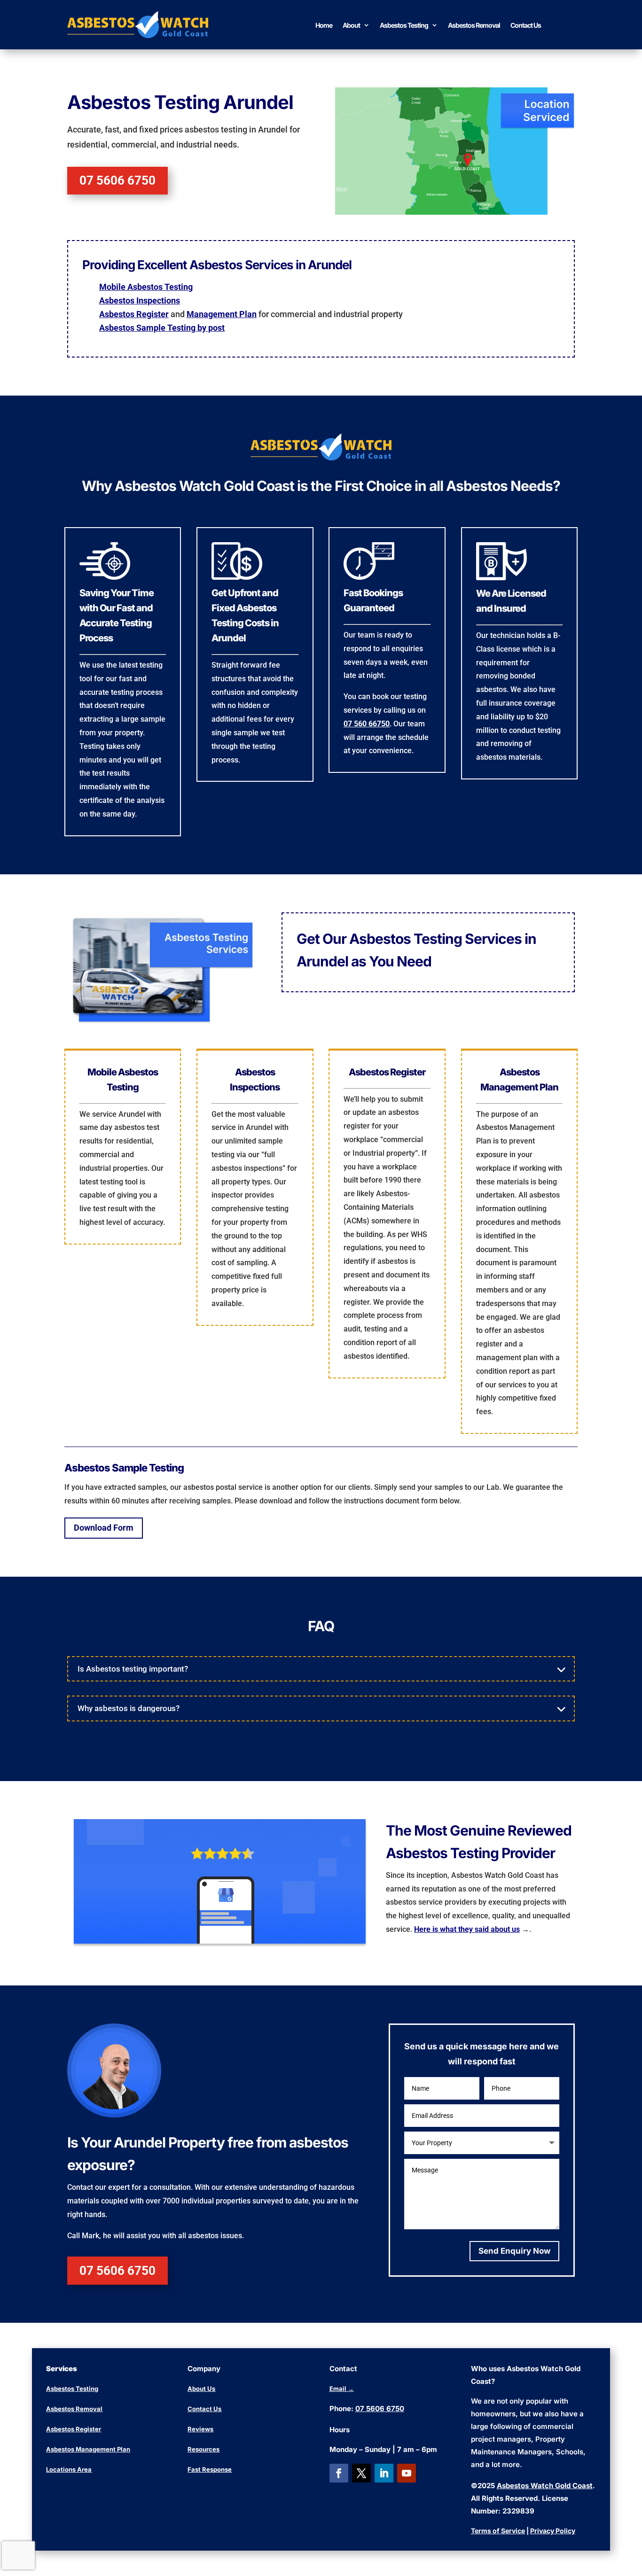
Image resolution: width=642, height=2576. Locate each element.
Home (324, 25)
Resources (204, 2449)
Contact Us (526, 25)
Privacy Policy (553, 2531)
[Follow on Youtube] (407, 2473)
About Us (201, 2389)
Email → (342, 2389)
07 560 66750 (367, 724)
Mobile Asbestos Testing (146, 287)
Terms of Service (498, 2531)
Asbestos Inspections (140, 300)
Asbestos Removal (474, 25)
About (351, 25)
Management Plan (222, 314)
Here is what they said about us (467, 1929)
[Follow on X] (361, 2473)
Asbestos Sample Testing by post (162, 328)
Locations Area (69, 2469)
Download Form (104, 1528)
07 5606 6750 (117, 180)
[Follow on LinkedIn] (384, 2473)
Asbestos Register (134, 314)
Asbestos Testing (404, 25)
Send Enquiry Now (514, 2251)
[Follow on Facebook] (339, 2473)
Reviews (200, 2429)
